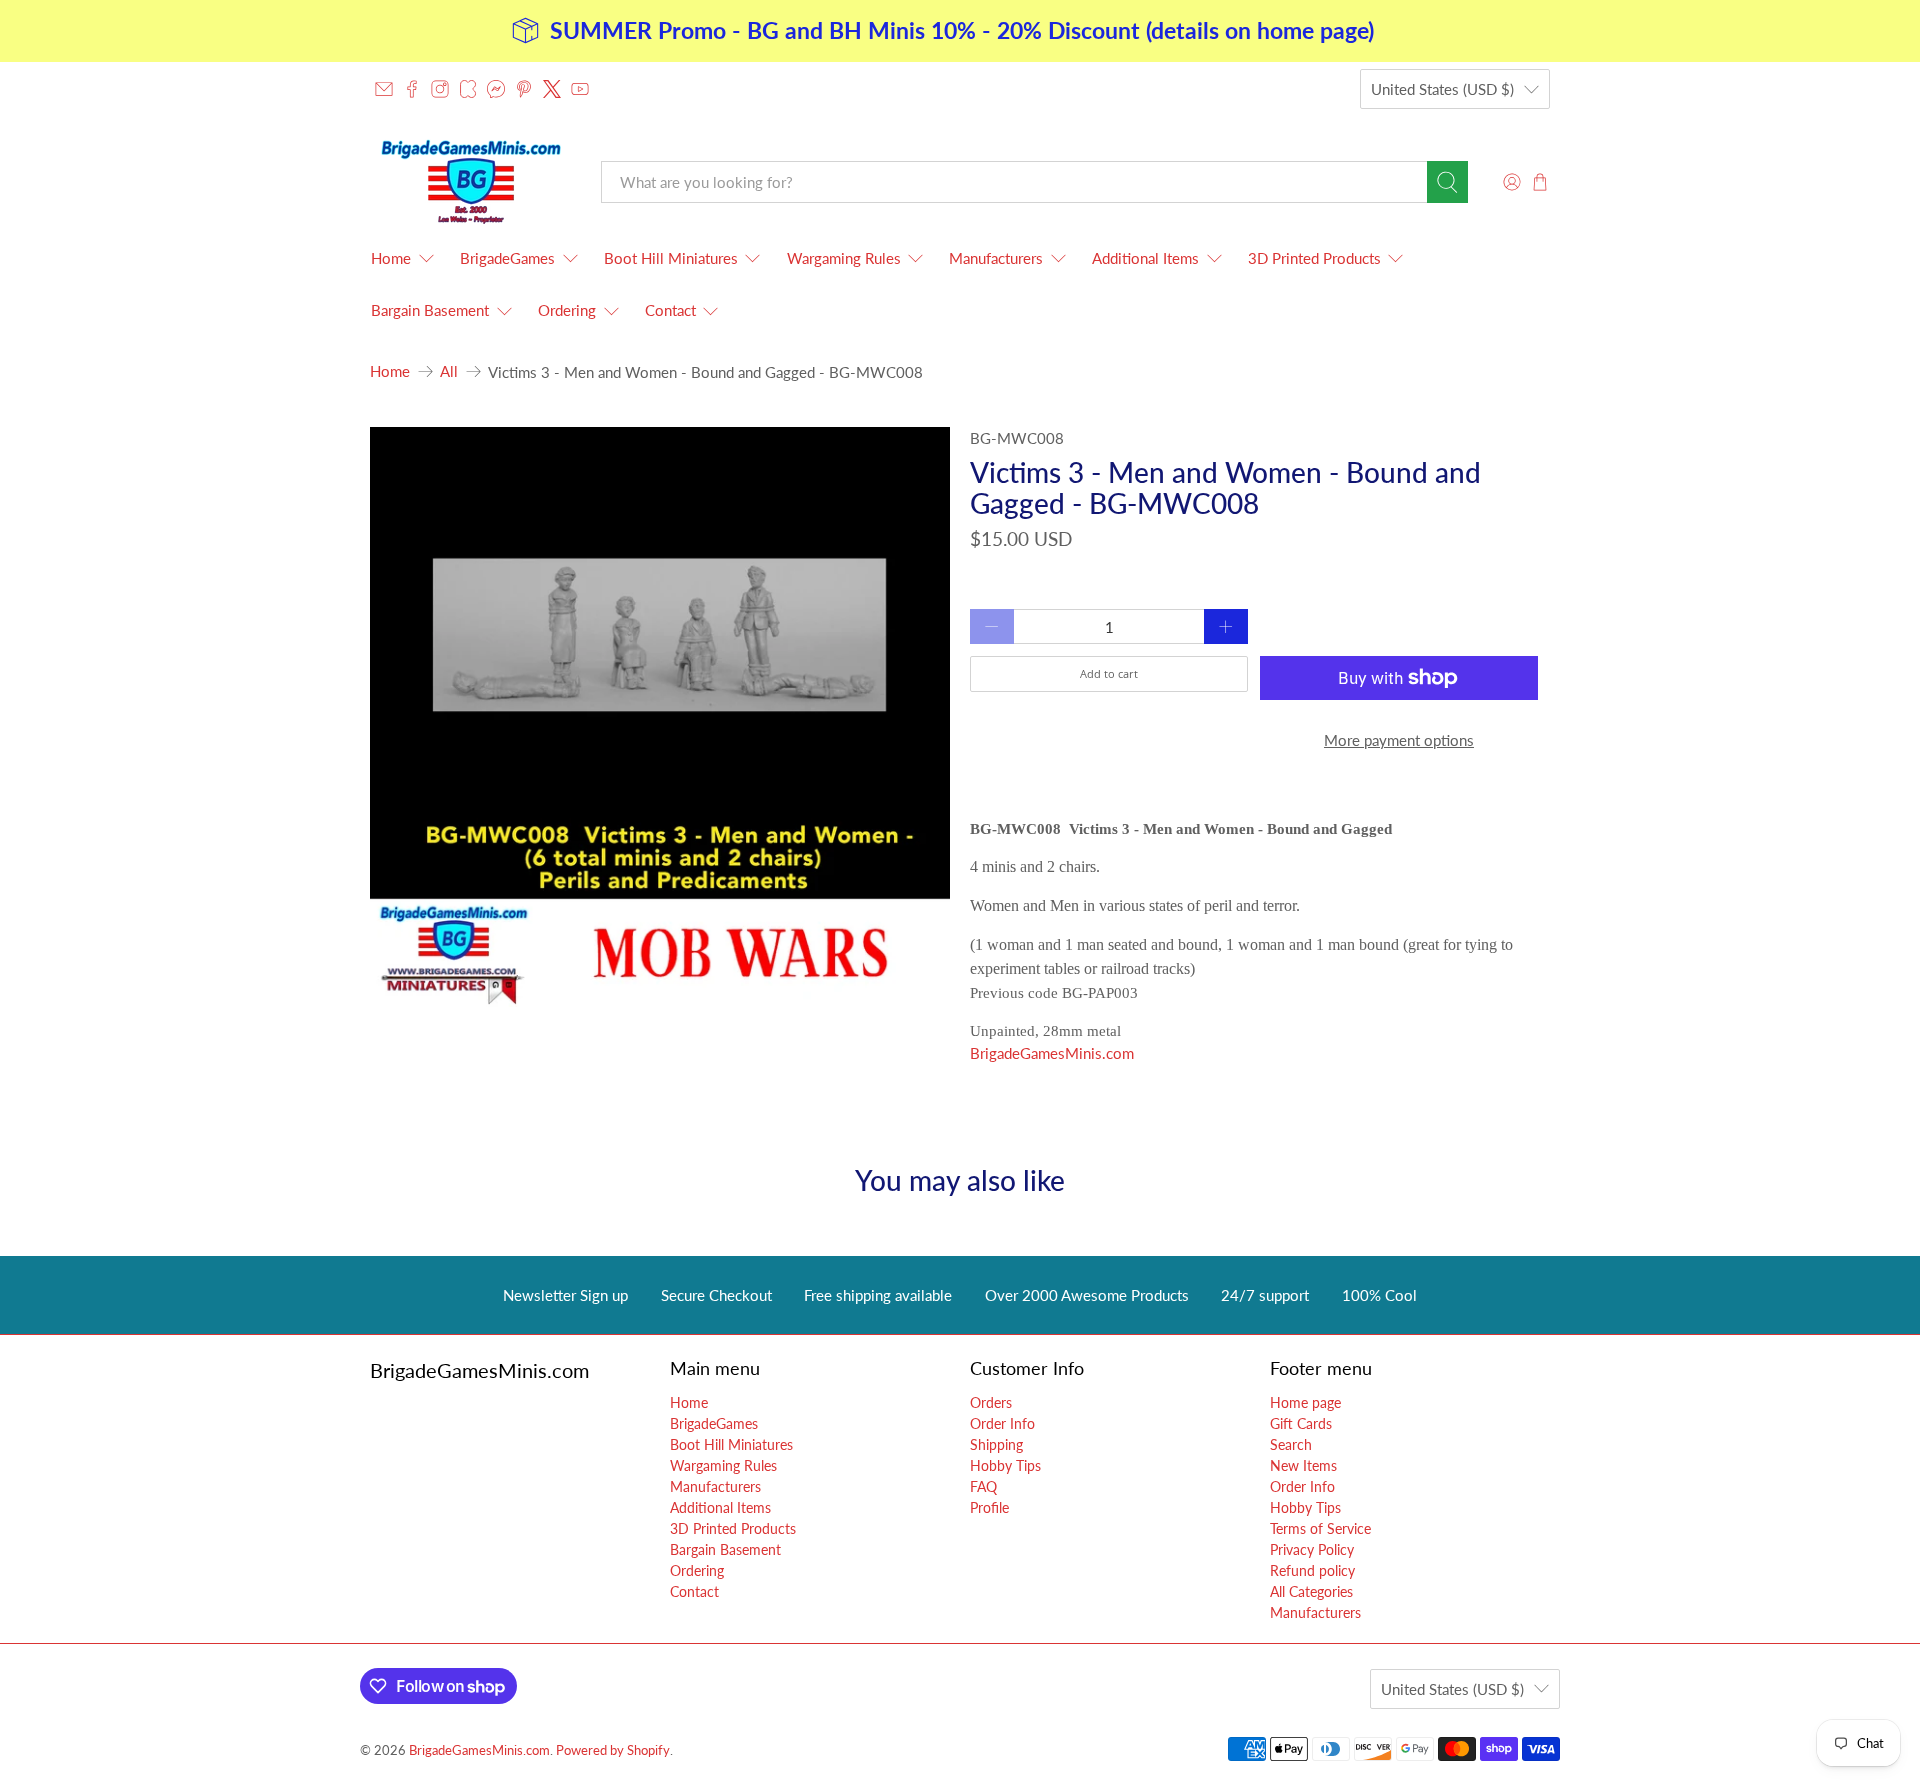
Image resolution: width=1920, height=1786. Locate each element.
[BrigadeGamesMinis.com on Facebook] (412, 89)
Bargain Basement (430, 310)
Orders (991, 1402)
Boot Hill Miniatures (671, 258)
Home (391, 258)
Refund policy (1312, 1570)
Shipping (996, 1444)
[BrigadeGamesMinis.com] (471, 181)
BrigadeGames (507, 258)
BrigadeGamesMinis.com (1052, 1053)
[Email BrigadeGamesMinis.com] (384, 89)
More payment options (1399, 740)
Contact (670, 310)
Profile (989, 1507)
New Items (1303, 1465)
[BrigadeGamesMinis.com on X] (552, 89)
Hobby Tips (1005, 1465)
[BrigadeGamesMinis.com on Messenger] (496, 89)
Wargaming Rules (844, 258)
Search (1291, 1444)
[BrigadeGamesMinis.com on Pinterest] (524, 89)
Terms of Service (1320, 1528)
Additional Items (1145, 258)
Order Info (1002, 1423)
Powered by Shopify (613, 1750)
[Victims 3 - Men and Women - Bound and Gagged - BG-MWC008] (660, 717)
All (449, 371)
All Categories (1311, 1591)
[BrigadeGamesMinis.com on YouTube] (580, 89)
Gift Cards (1301, 1423)
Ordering (567, 310)
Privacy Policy (1312, 1549)
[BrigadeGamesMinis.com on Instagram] (440, 89)
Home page (1305, 1402)
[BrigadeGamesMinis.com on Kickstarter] (468, 89)
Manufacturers (996, 258)
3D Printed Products (1314, 258)
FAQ (983, 1486)
